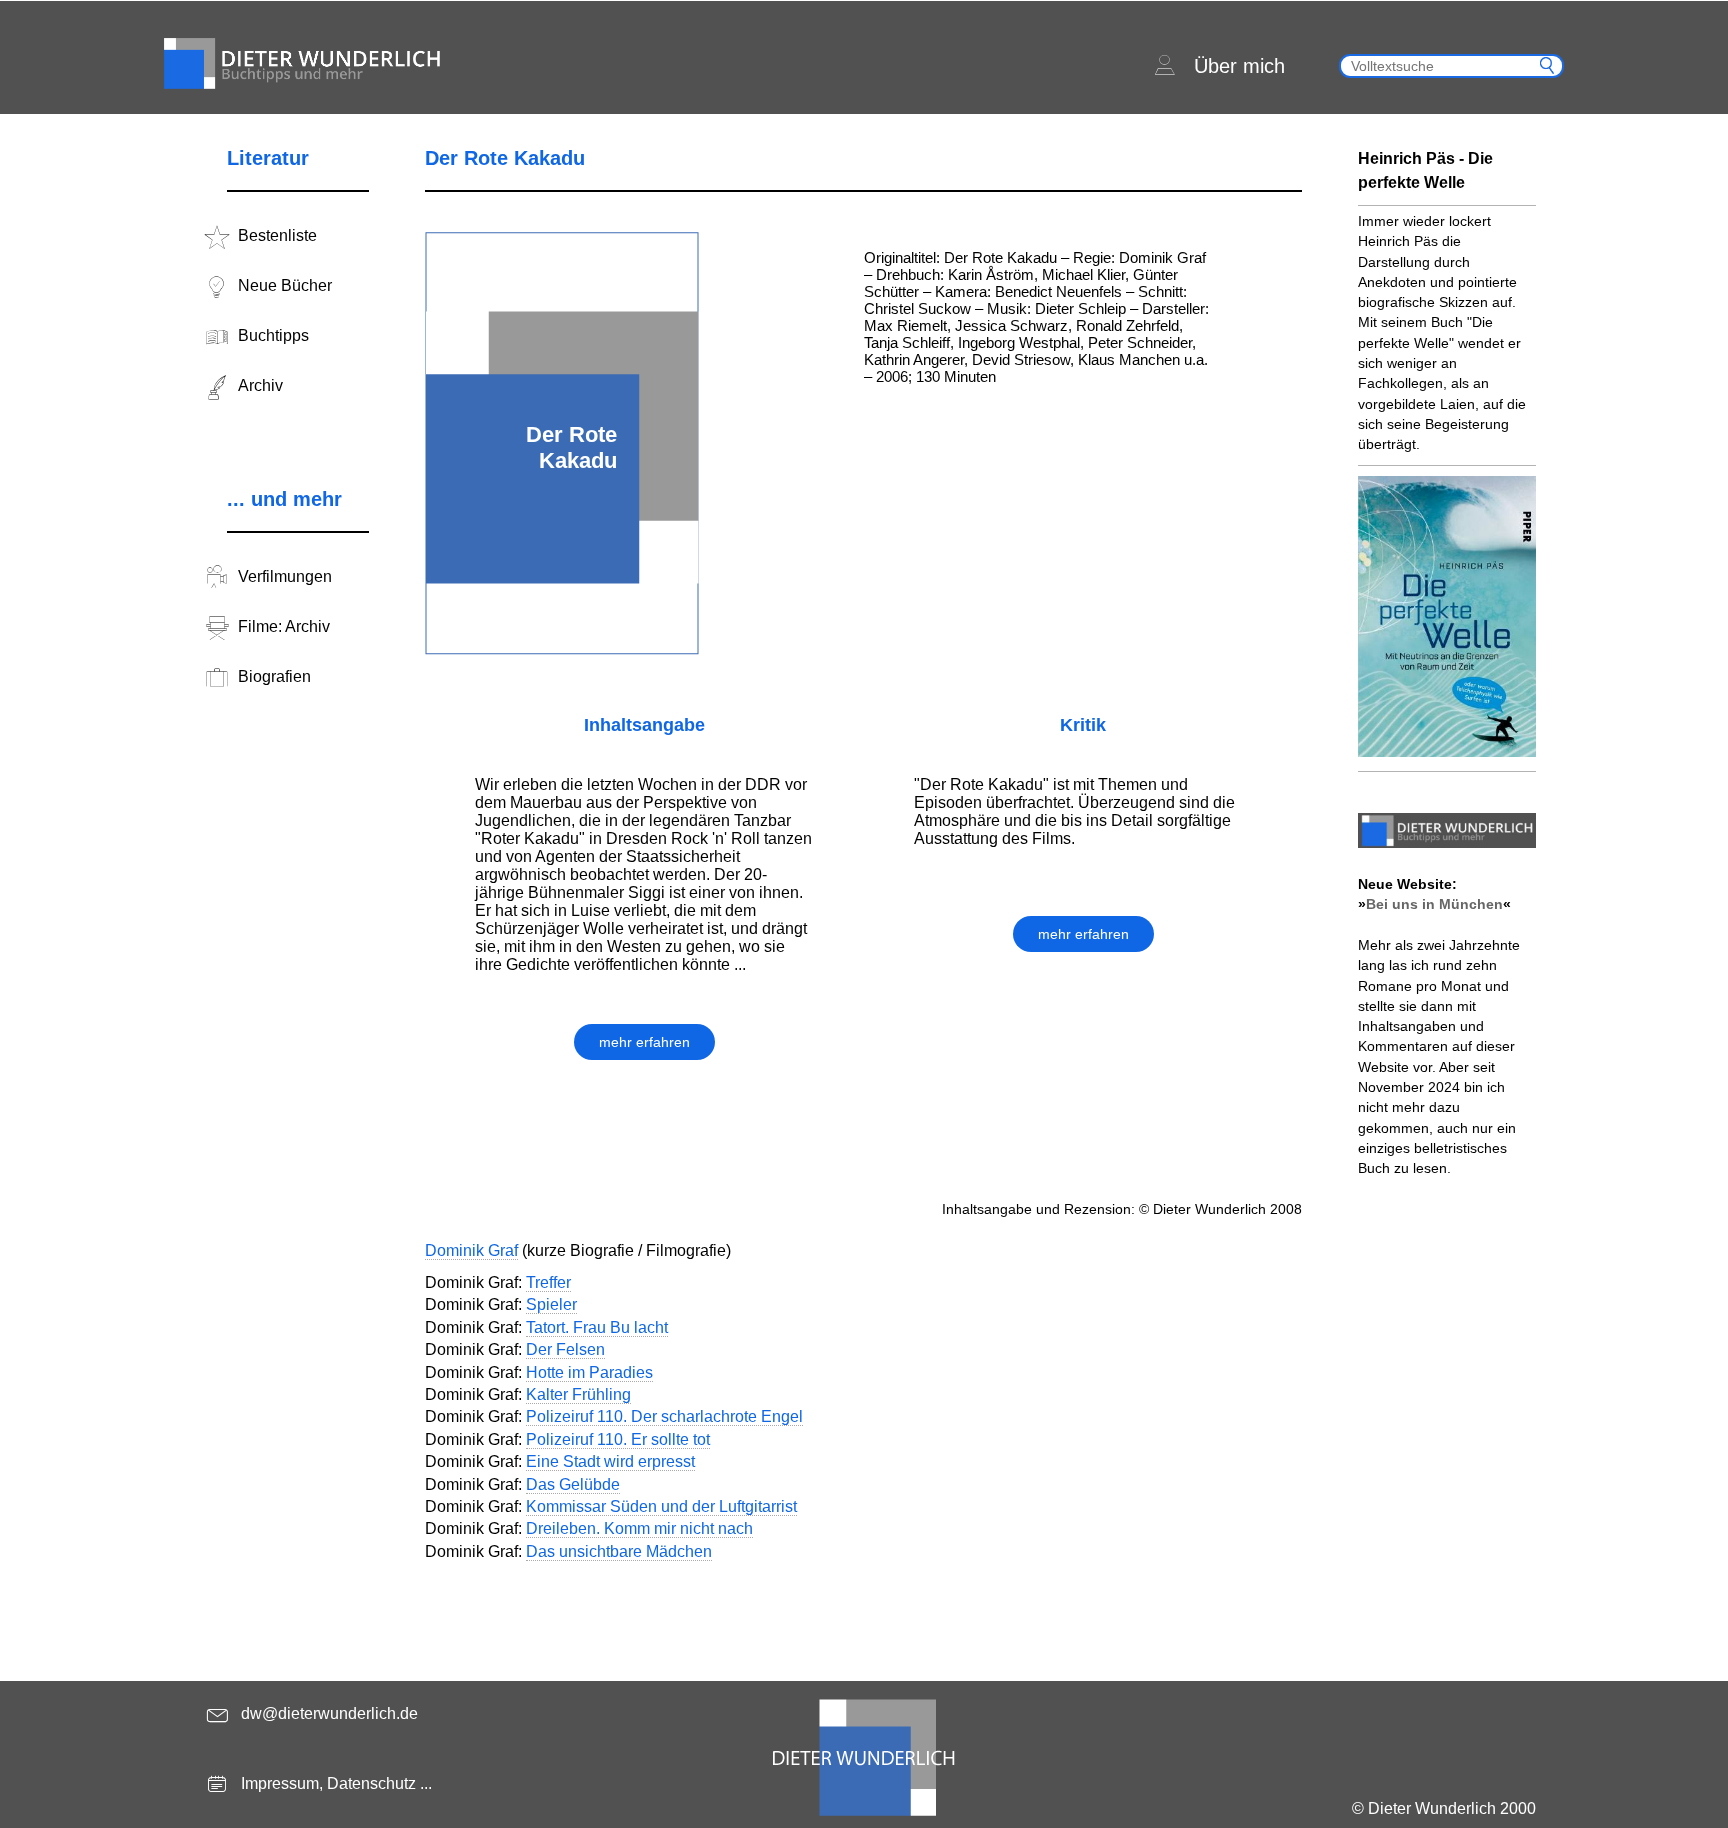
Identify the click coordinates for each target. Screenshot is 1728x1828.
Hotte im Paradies (589, 1372)
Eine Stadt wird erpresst (610, 1461)
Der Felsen (565, 1349)
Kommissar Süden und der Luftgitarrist (661, 1506)
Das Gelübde (573, 1484)
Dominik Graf (471, 1250)
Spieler (551, 1304)
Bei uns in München (1434, 904)
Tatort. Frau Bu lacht (597, 1327)
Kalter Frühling (578, 1394)
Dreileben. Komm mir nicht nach (639, 1528)
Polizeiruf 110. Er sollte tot (618, 1439)
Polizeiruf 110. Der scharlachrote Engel (664, 1416)
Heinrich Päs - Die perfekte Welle (1425, 170)
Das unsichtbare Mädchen (619, 1551)
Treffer (548, 1282)
